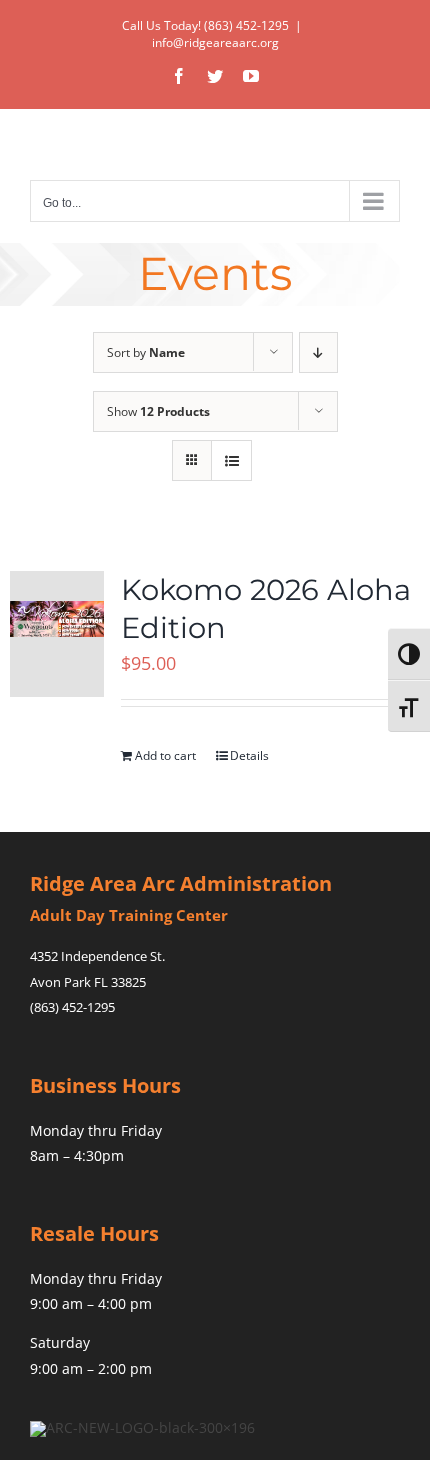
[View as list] (231, 460)
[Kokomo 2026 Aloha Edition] (57, 634)
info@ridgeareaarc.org (215, 42)
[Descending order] (318, 352)
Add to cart (165, 755)
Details (249, 755)
